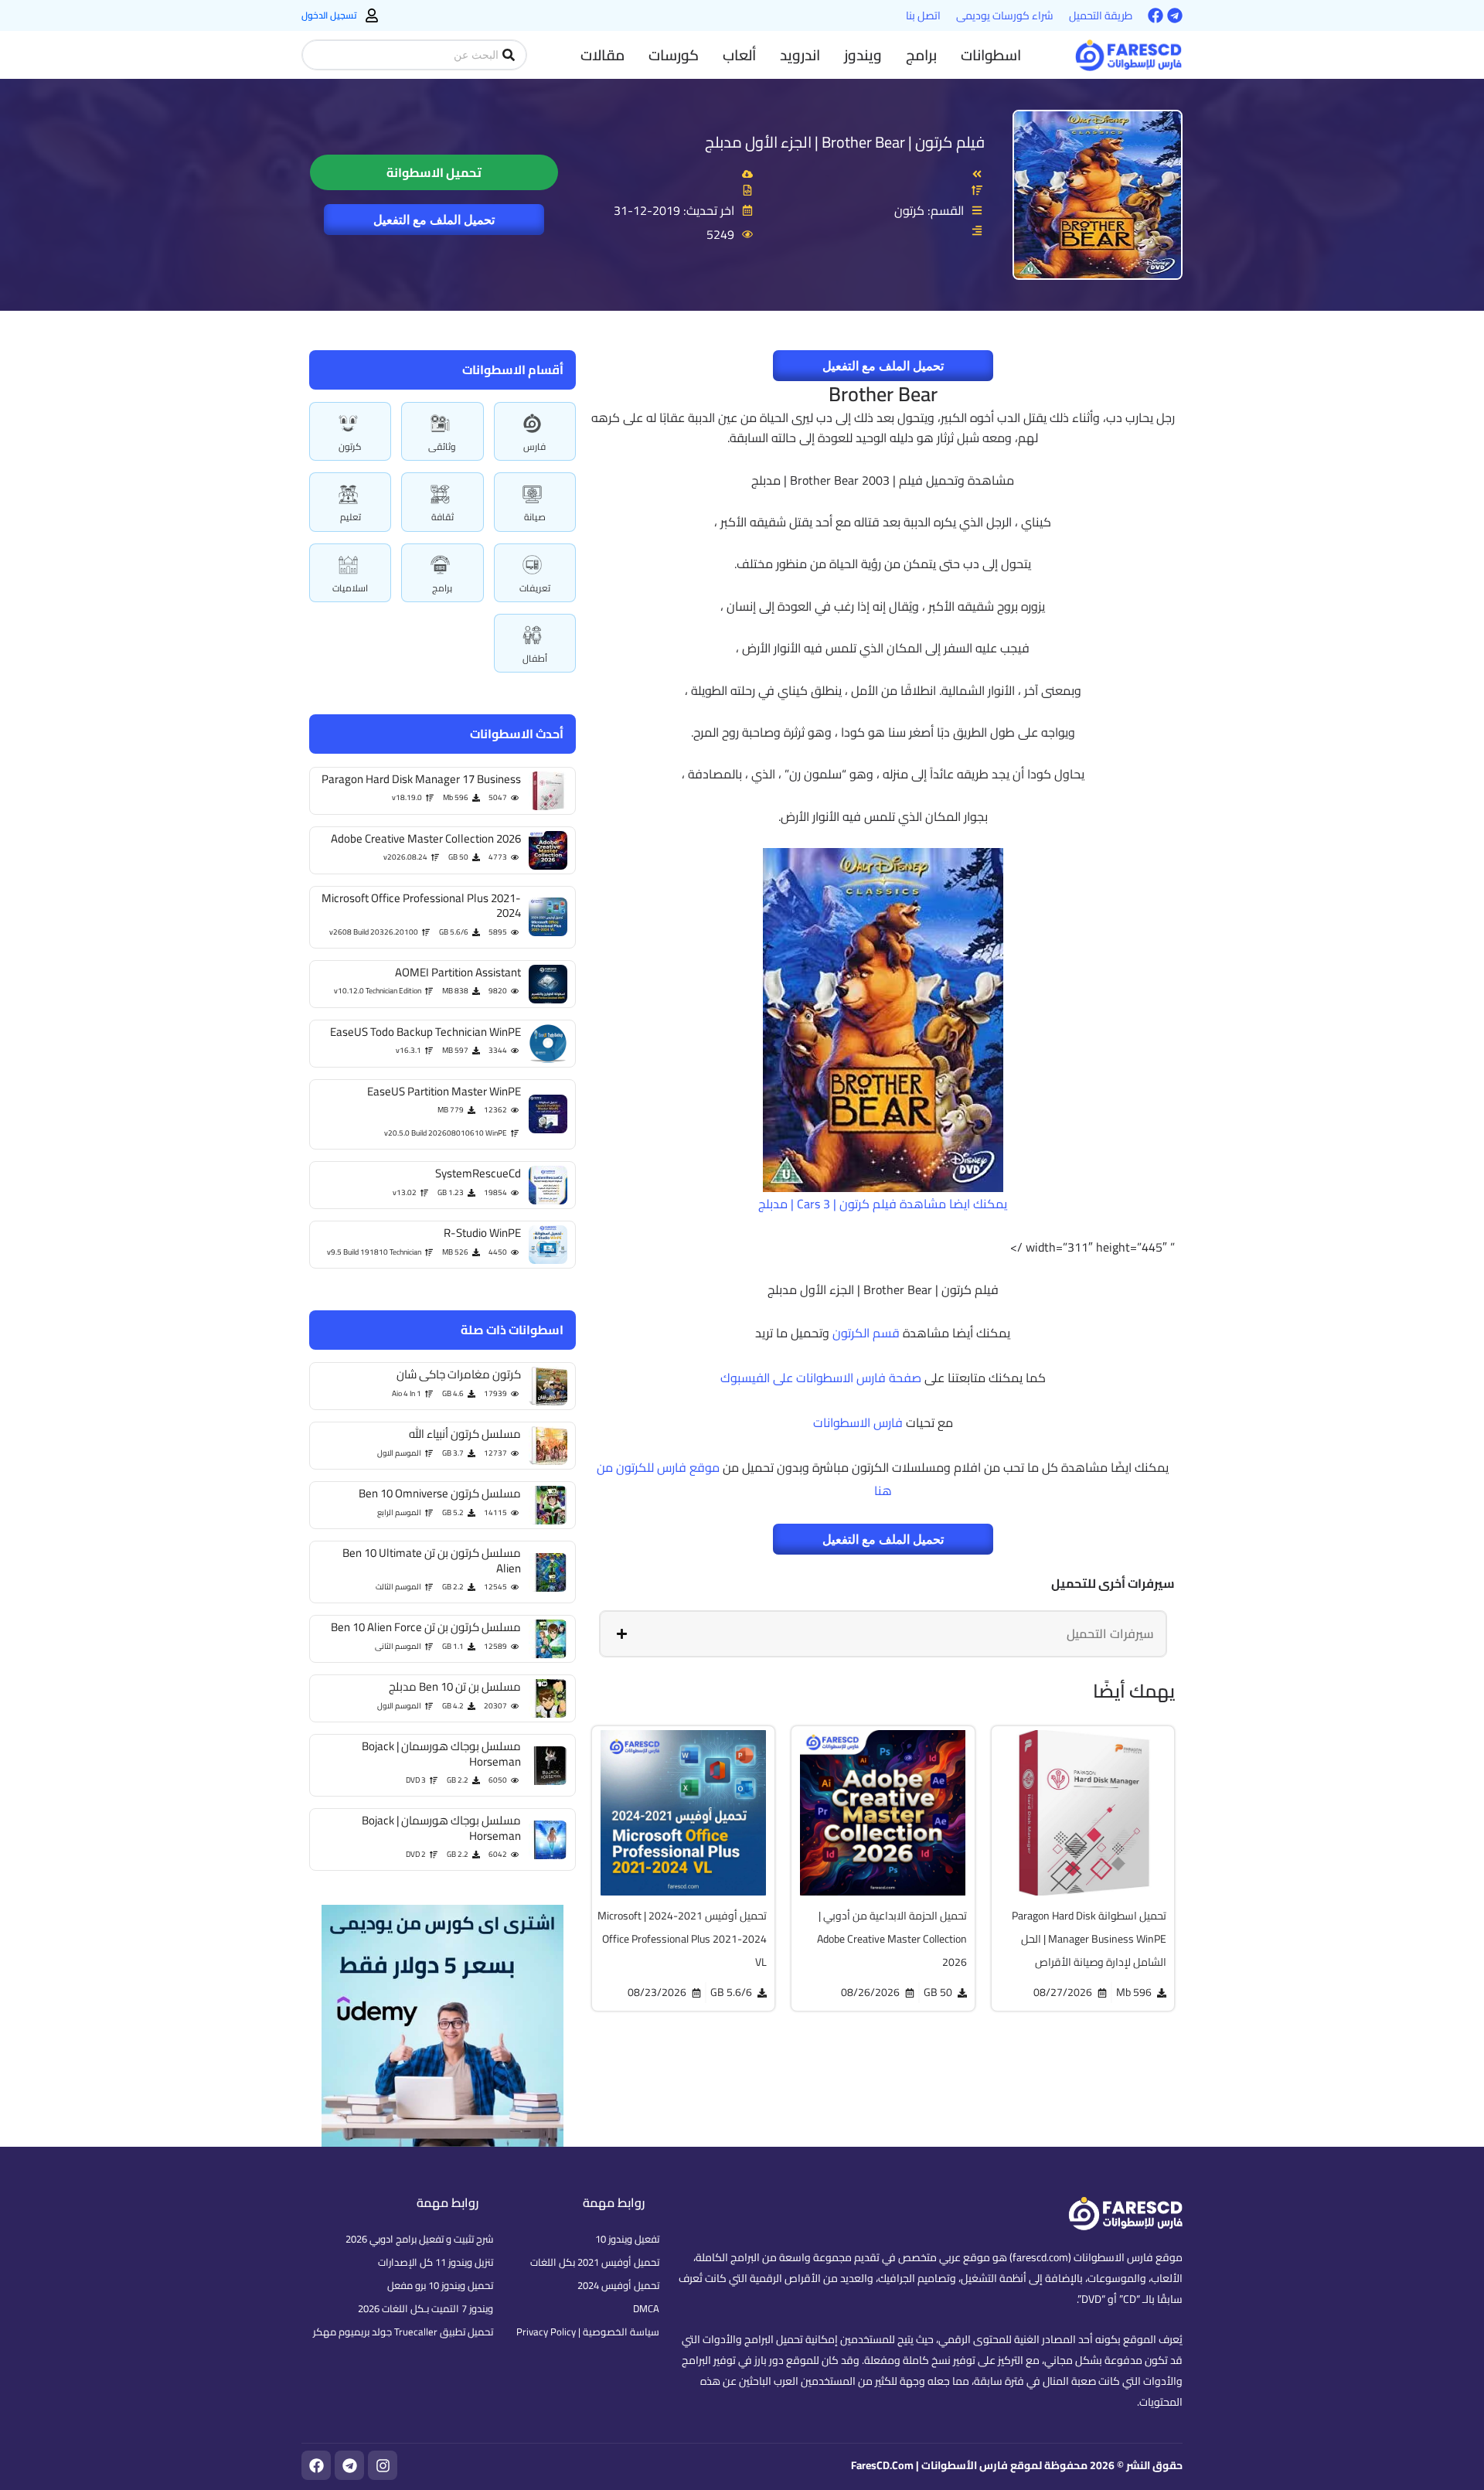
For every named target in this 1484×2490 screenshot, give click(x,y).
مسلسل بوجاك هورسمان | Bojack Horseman (441, 1754)
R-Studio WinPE (482, 1233)
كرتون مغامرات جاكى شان (459, 1374)
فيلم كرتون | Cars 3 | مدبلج (827, 1204)
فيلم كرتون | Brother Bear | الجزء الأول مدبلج (845, 142)
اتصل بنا (923, 15)
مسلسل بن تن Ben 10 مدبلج (455, 1686)
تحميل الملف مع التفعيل (434, 220)
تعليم (351, 517)
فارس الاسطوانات (858, 1422)
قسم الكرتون (866, 1333)
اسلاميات (350, 588)
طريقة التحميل (1101, 15)
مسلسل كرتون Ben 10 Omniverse (440, 1493)
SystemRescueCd (478, 1173)
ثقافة (442, 517)
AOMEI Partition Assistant (458, 972)
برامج (442, 588)
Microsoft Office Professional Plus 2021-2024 (421, 906)
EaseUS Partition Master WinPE (444, 1091)
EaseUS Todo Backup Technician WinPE (425, 1032)
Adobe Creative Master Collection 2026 (426, 838)
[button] (991, 55)
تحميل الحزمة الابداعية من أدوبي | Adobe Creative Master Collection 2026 (892, 1939)
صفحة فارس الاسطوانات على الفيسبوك (821, 1378)
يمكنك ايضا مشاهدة (952, 1204)
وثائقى (442, 446)
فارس (534, 446)
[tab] (883, 1633)
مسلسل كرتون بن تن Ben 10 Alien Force (426, 1627)
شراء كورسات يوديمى (1005, 15)
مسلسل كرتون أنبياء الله (465, 1434)
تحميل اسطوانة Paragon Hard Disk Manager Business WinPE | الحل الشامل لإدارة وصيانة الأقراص (1089, 1939)
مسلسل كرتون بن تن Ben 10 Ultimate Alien (432, 1560)
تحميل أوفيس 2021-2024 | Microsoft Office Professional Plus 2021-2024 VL (682, 1939)
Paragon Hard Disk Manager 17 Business (421, 779)
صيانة (535, 517)
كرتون (350, 446)
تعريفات (535, 588)
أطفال (535, 658)
